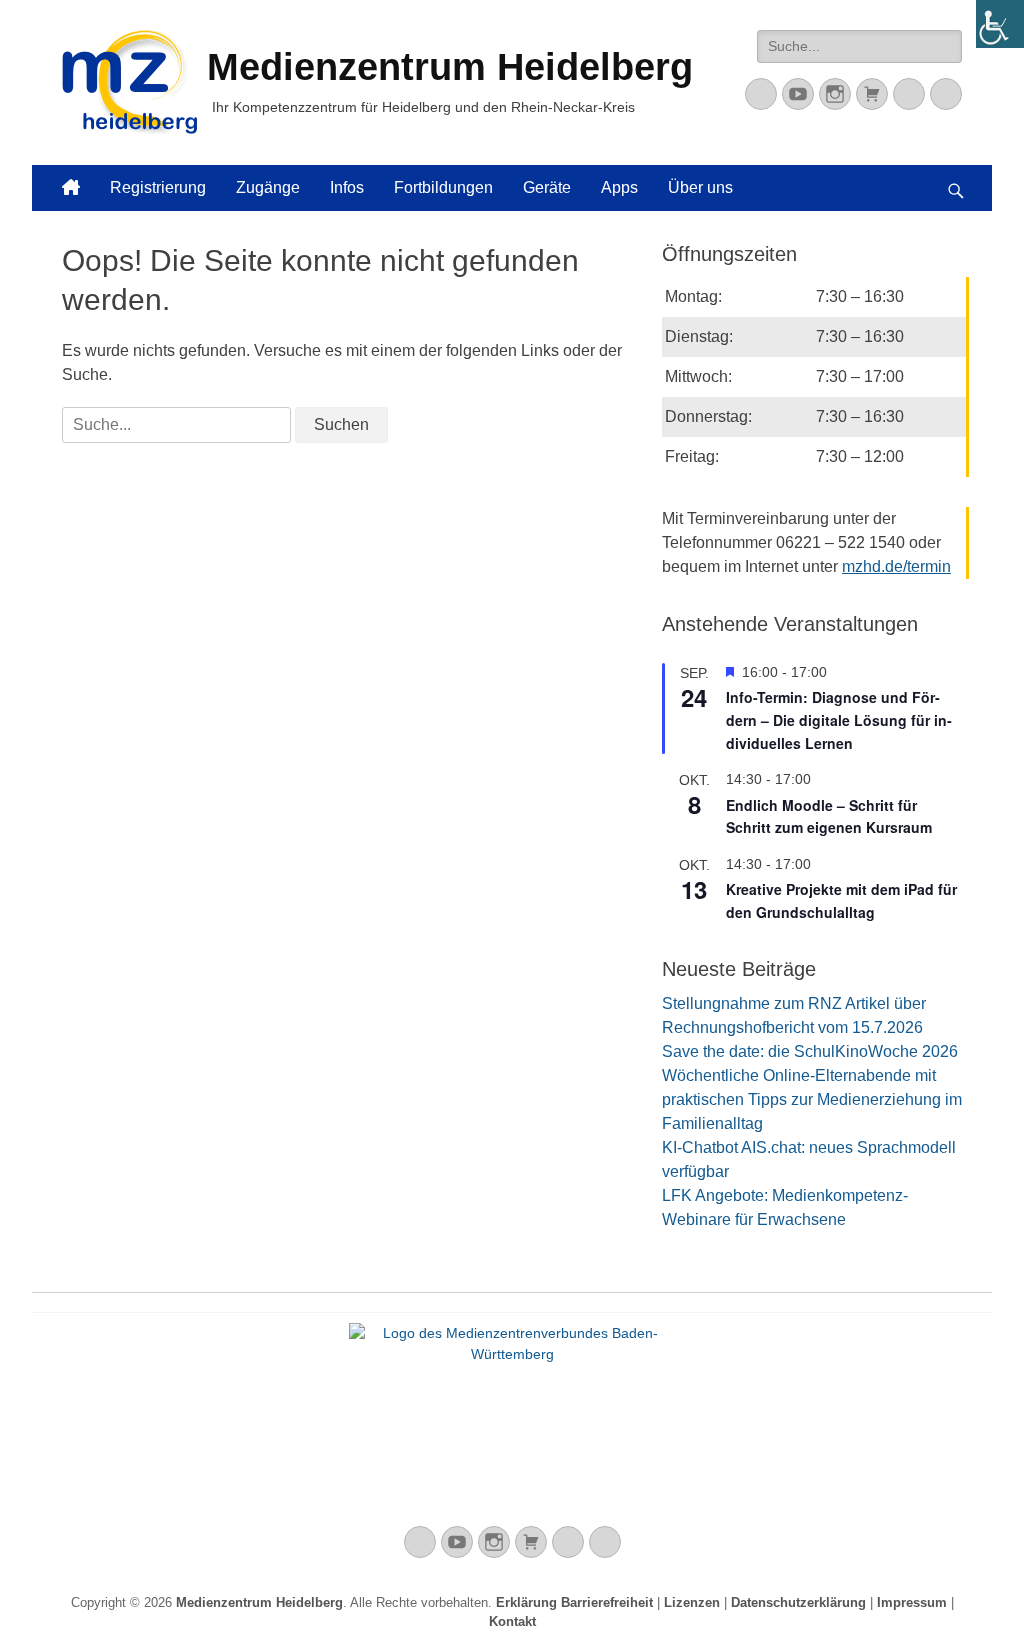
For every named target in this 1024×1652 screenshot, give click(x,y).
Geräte (547, 187)
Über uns (700, 187)
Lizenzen (692, 1602)
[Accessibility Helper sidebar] (1000, 24)
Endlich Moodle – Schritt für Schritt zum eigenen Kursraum (829, 816)
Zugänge (268, 187)
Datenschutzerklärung (798, 1602)
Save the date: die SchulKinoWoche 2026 (810, 1051)
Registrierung (158, 187)
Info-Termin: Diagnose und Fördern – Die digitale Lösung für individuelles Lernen (839, 719)
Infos (347, 187)
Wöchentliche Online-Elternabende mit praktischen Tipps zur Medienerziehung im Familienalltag (812, 1099)
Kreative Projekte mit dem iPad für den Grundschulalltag (841, 900)
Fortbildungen (443, 187)
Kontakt (512, 1621)
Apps (619, 187)
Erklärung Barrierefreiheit (574, 1602)
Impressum (912, 1602)
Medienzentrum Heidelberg (259, 1602)
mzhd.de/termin (896, 566)
